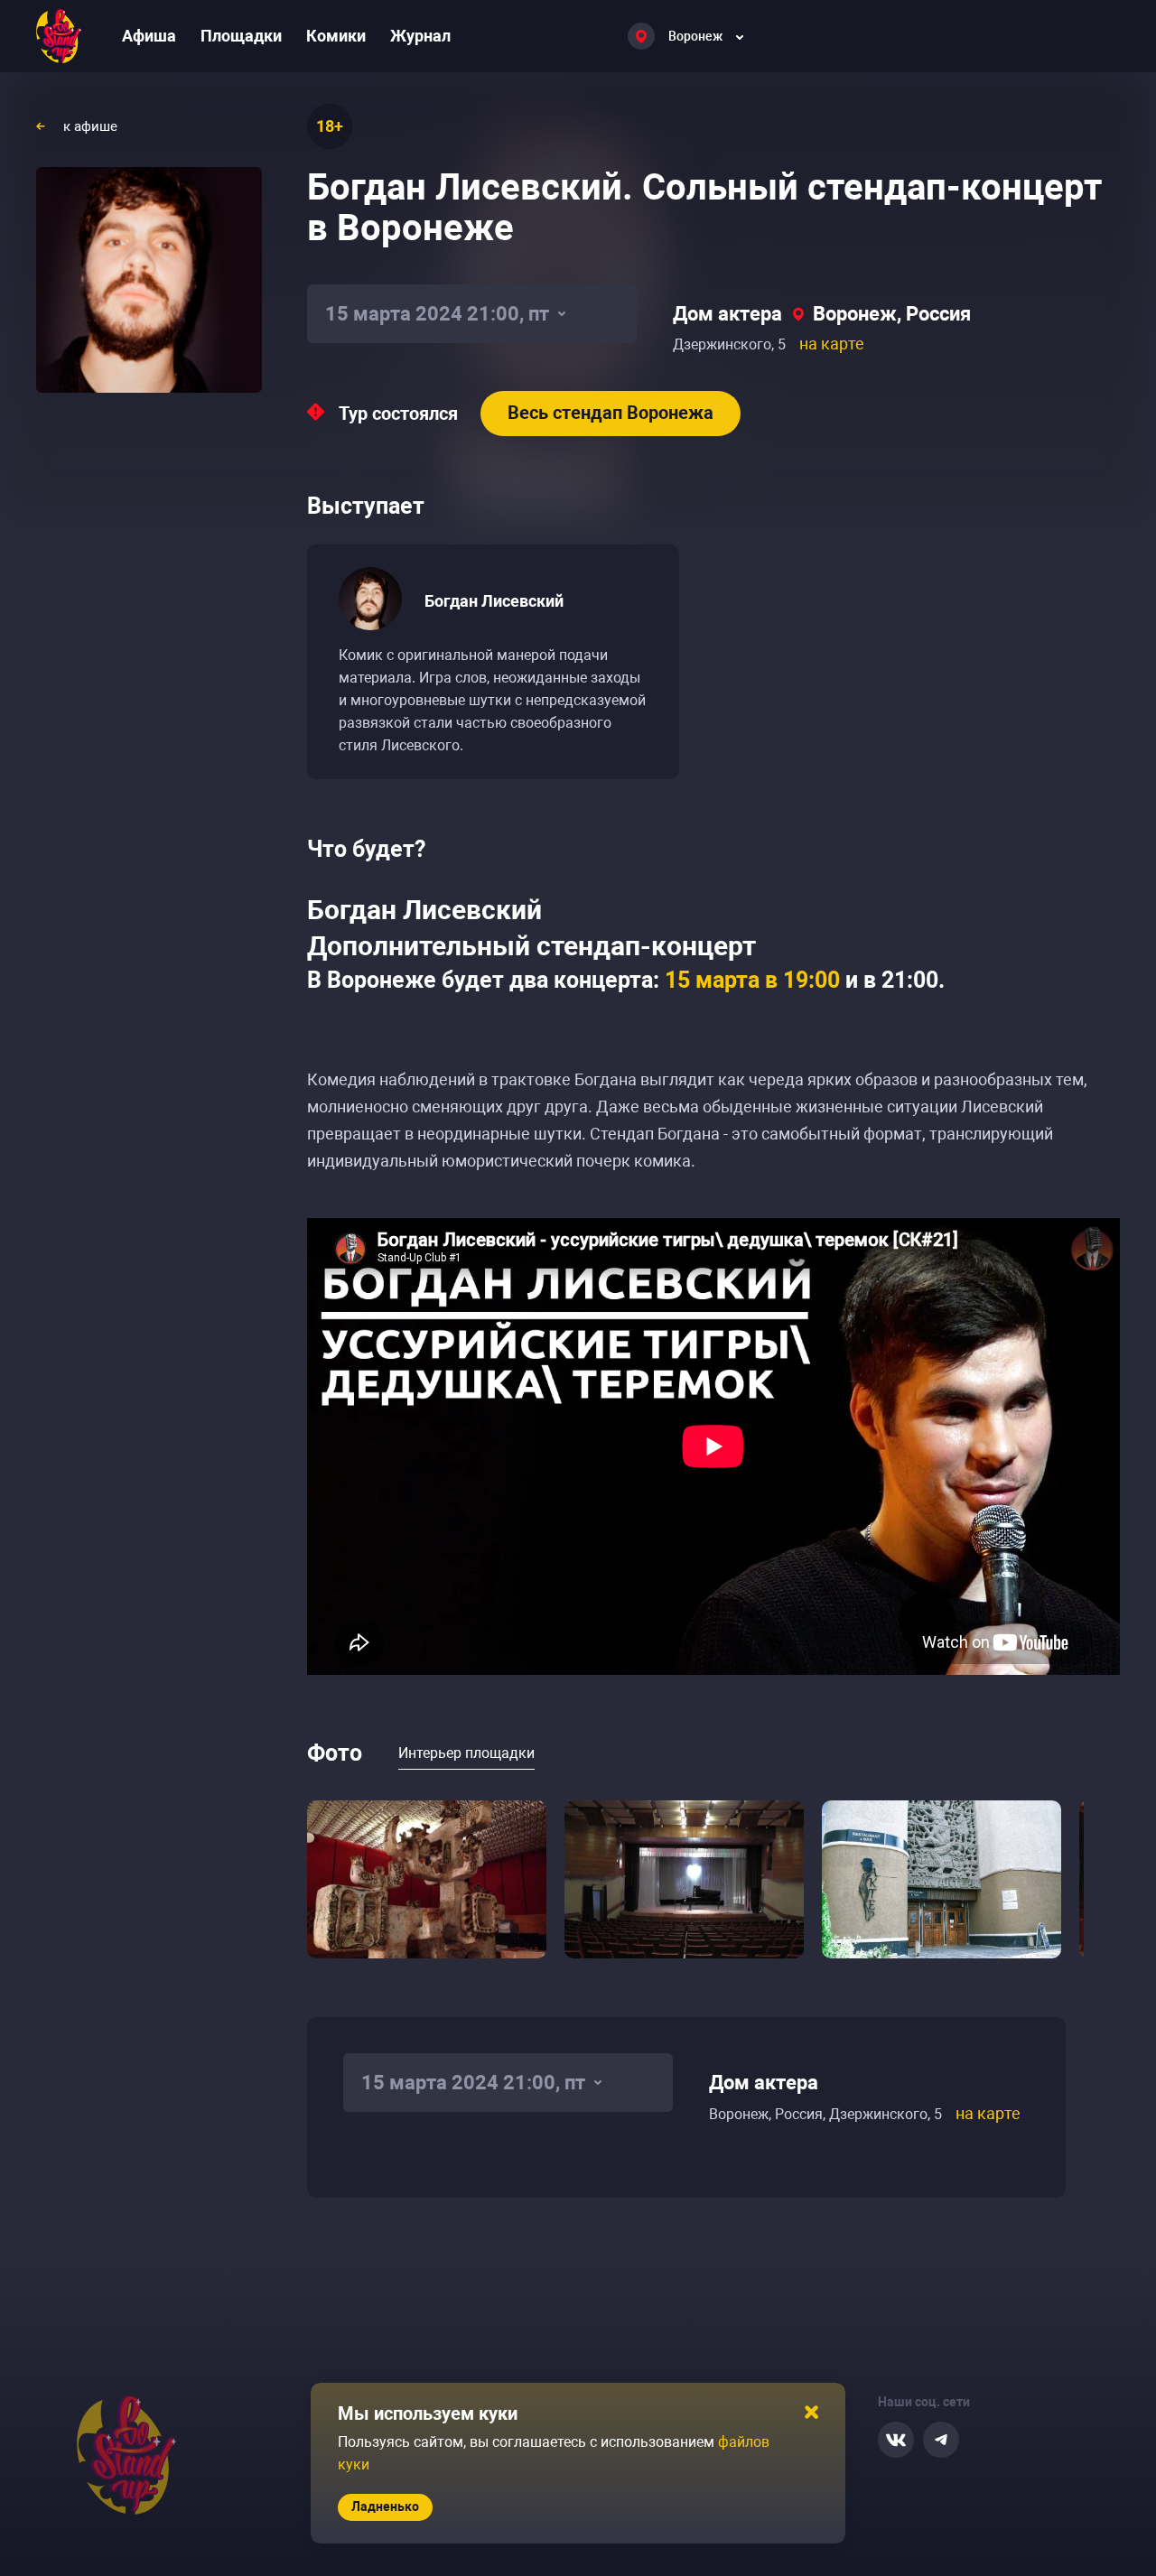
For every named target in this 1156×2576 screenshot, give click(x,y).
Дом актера (727, 314)
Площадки (241, 36)
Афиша (149, 36)
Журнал (420, 36)
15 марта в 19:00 (752, 980)
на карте (832, 344)
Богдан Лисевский (494, 601)
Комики (336, 36)
